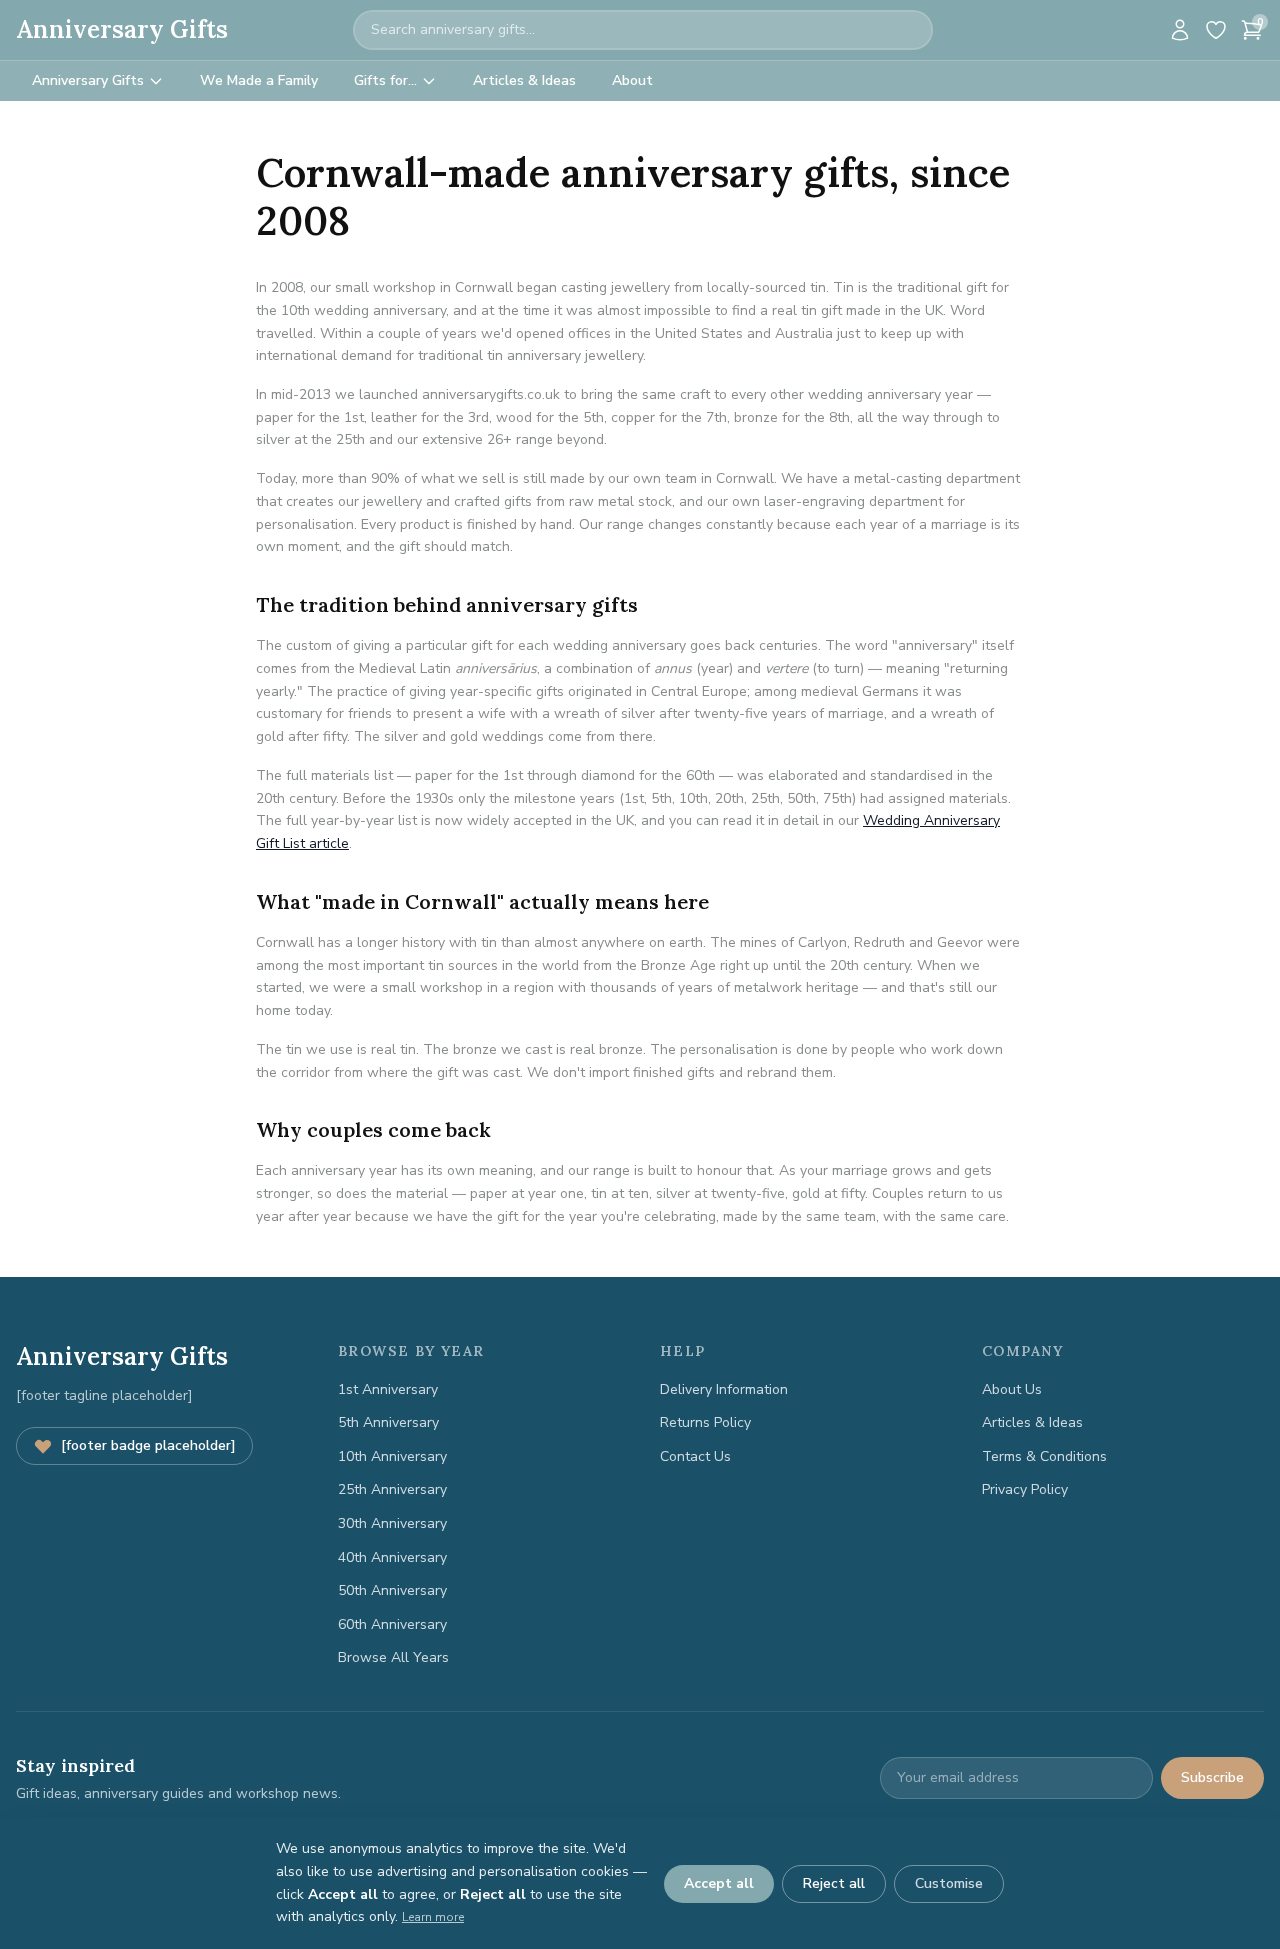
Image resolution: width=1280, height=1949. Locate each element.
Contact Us (695, 1456)
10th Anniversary (392, 1456)
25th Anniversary (392, 1489)
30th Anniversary (392, 1523)
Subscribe (1212, 1777)
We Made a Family (259, 80)
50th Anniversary (392, 1590)
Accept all (719, 1883)
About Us (1012, 1389)
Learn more (433, 1917)
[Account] (1180, 30)
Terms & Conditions (1044, 1456)
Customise (949, 1883)
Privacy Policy (1025, 1489)
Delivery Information (724, 1389)
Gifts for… (385, 80)
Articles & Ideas (524, 80)
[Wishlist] (1216, 30)
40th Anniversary (392, 1557)
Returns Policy (705, 1422)
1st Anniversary (388, 1389)
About (632, 80)
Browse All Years (393, 1657)
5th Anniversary (388, 1422)
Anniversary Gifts (122, 29)
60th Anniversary (392, 1624)
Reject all (834, 1883)
